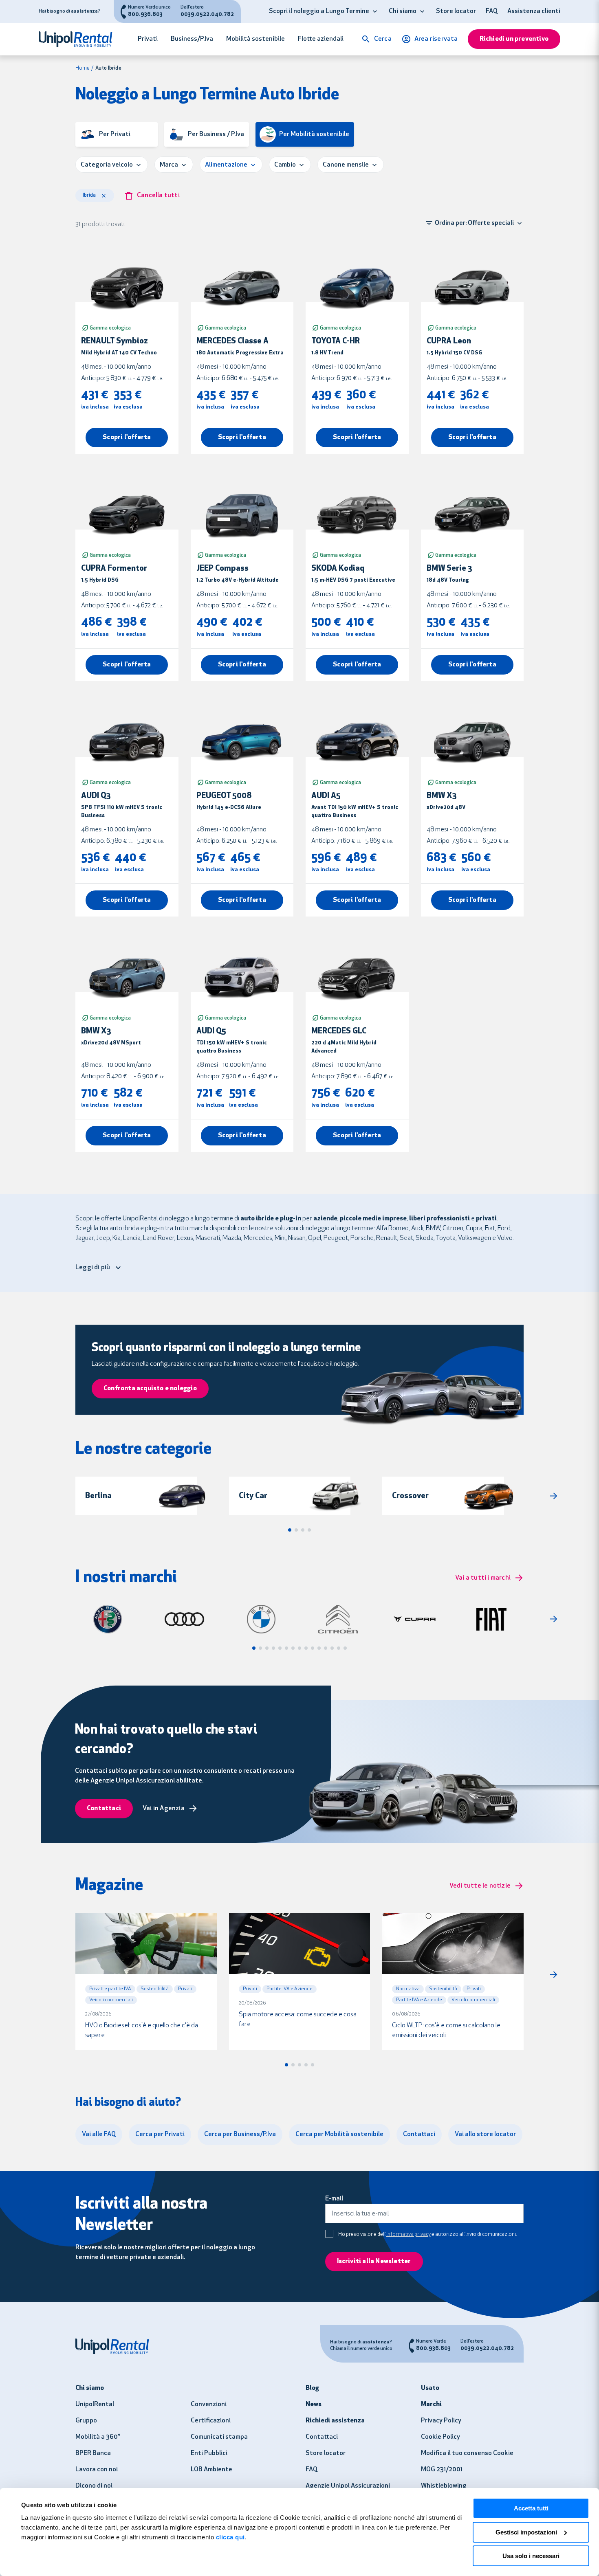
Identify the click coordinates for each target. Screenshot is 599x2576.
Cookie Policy (440, 2437)
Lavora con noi (97, 2470)
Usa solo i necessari (531, 2556)
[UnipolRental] (80, 39)
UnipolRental (95, 2405)
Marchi (431, 2405)
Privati (148, 39)
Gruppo (86, 2421)
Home (83, 68)
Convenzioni (209, 2405)
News (314, 2405)
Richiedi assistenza (335, 2421)
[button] (375, 11)
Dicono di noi (94, 2486)
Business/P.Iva (192, 39)
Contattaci (322, 2437)
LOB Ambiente (211, 2470)
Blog (312, 2388)
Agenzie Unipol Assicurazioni (348, 2486)
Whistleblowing (444, 2486)
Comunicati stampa (219, 2437)
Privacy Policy (441, 2421)
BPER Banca (93, 2453)
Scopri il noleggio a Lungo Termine (319, 11)
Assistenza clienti (534, 11)
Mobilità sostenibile (255, 39)
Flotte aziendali (321, 39)
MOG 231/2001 (442, 2470)
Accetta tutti (531, 2508)
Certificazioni (211, 2421)
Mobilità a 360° (98, 2437)
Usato (430, 2388)
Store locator (456, 11)
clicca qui (230, 2537)
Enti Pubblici (209, 2453)
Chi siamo (403, 11)
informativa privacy (409, 2234)
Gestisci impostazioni (526, 2532)
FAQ (492, 11)
